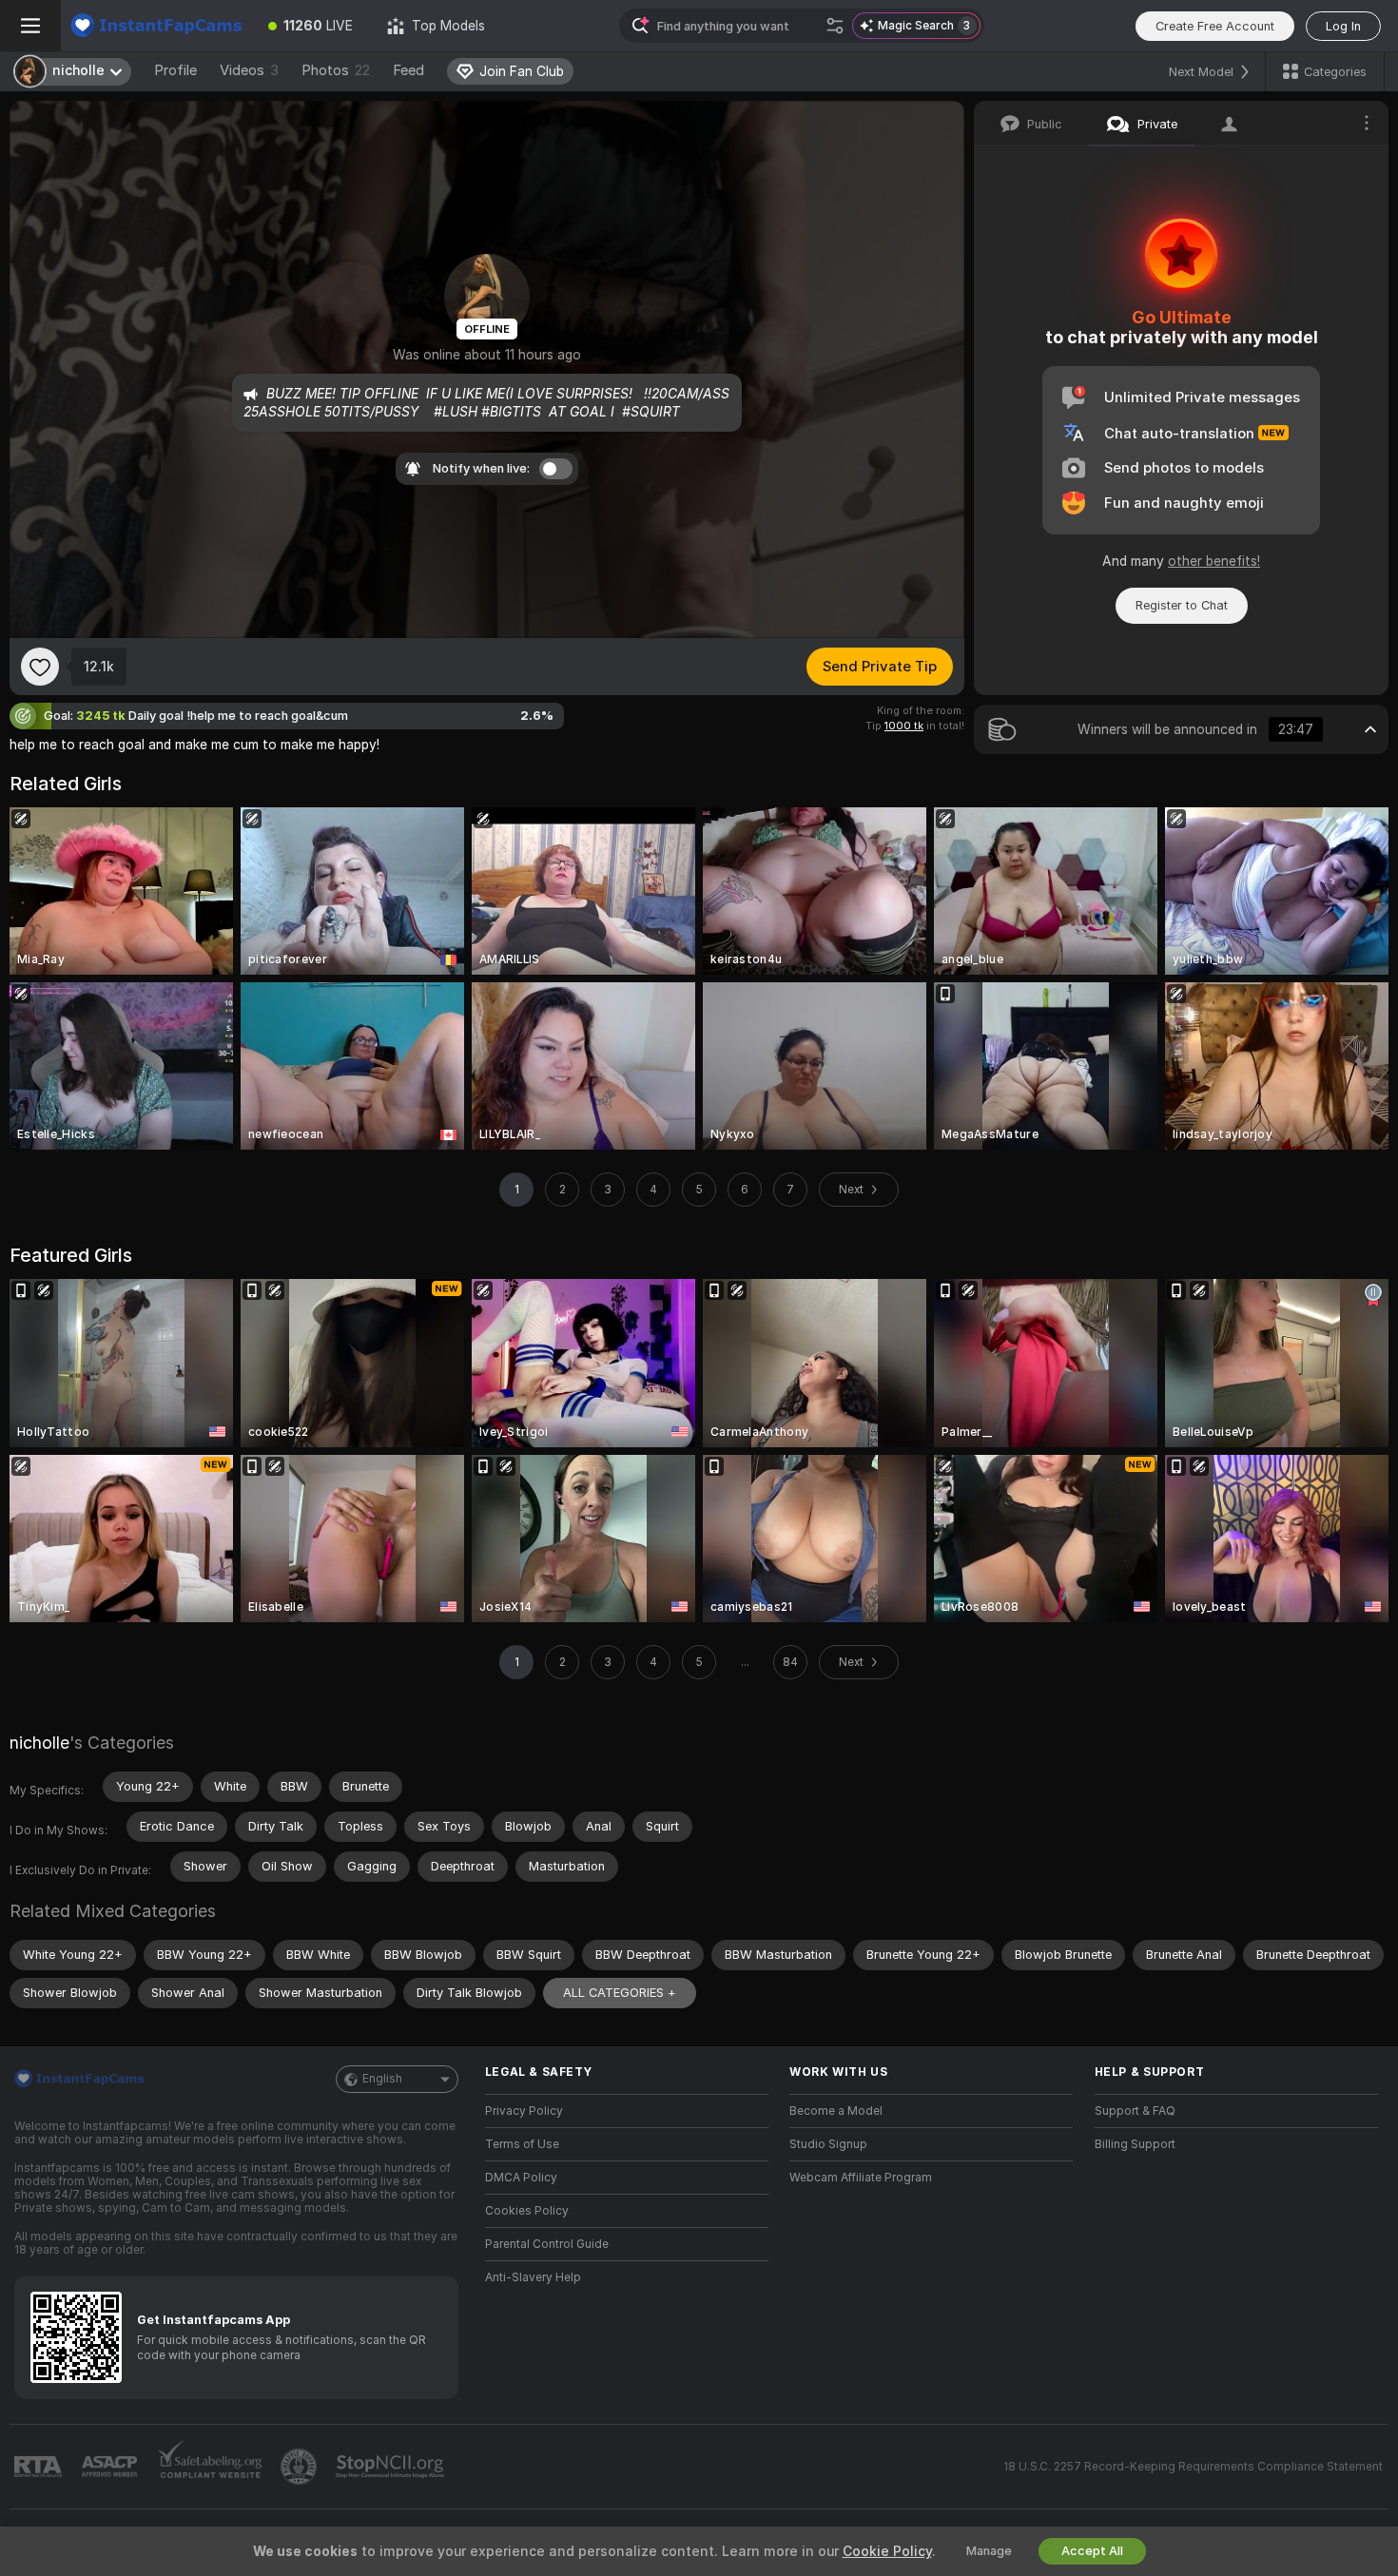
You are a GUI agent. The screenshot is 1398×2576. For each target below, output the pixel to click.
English (382, 2079)
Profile (175, 70)
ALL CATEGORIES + (620, 1993)
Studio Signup (828, 2144)
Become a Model (836, 2111)
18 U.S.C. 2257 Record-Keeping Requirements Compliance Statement (1193, 2467)
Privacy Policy (524, 2111)
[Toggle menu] (30, 26)
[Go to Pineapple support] (301, 2467)
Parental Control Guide (547, 2244)
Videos (249, 70)
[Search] (835, 26)
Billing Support (1135, 2144)
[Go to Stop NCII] (392, 2467)
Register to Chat (1182, 605)
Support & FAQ (1135, 2111)
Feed (408, 70)
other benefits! (1214, 561)
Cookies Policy (527, 2211)
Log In (1343, 26)
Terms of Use (522, 2144)
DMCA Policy (521, 2178)
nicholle (39, 1743)
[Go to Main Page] (156, 26)
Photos (336, 70)
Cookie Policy (887, 2551)
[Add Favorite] (40, 667)
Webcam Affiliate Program (861, 2178)
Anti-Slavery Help (533, 2277)
